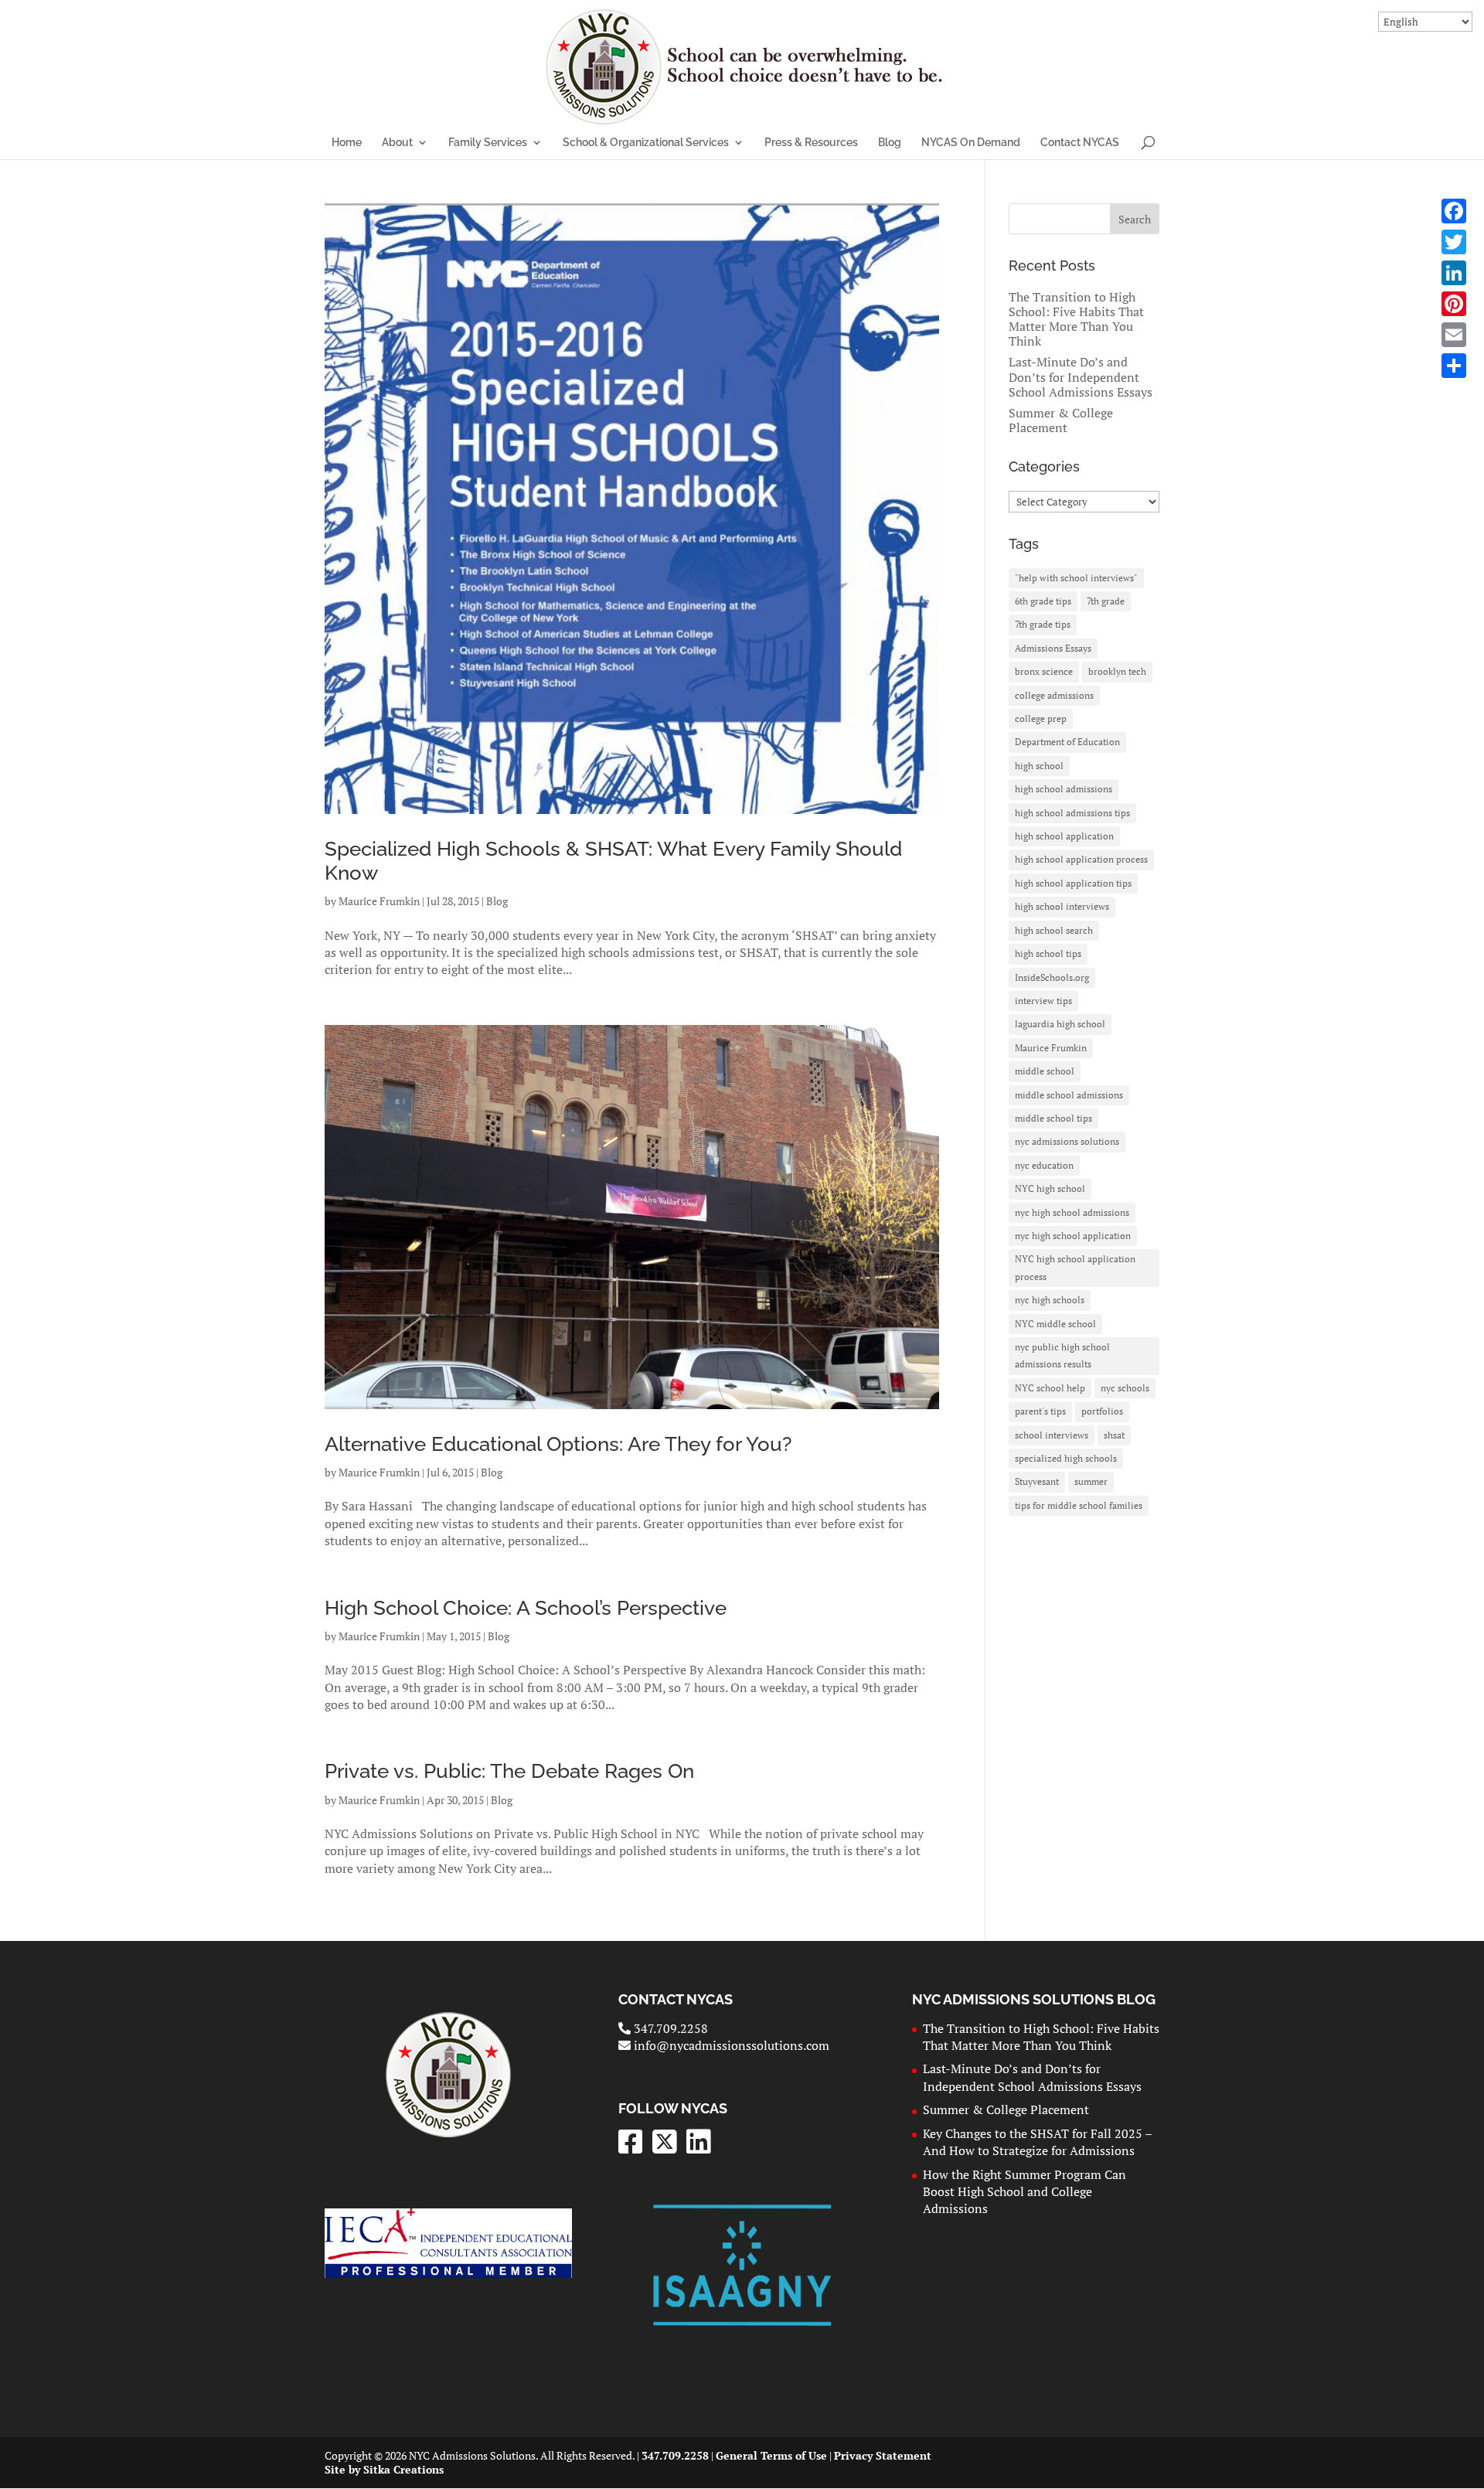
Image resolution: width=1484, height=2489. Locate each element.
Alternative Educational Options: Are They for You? (558, 1444)
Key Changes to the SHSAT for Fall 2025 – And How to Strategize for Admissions (1037, 2142)
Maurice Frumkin (379, 901)
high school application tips (1073, 883)
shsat (1114, 1435)
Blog (890, 143)
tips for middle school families (1079, 1505)
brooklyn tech (1117, 671)
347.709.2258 (669, 2028)
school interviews (1052, 1435)
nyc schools (1125, 1388)
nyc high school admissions (1072, 1212)
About (397, 143)
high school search (1054, 930)
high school (1039, 766)
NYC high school (1050, 1188)
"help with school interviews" (1076, 578)
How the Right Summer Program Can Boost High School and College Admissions (1025, 2192)
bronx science (1044, 671)
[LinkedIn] (1454, 273)
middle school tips (1053, 1118)
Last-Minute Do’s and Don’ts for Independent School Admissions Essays (1081, 376)
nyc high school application (1073, 1236)
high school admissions (1064, 789)
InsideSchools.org (1052, 977)
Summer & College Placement (1061, 420)
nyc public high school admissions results (1062, 1355)
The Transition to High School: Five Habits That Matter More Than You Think (1076, 319)
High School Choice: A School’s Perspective (526, 1608)
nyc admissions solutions (1067, 1141)
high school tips (1048, 953)
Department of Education (1067, 742)
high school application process (1081, 859)
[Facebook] (1454, 211)
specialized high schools (1066, 1458)
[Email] (1454, 335)
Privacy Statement (883, 2455)
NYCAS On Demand (971, 143)
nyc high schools (1050, 1300)
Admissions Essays (1053, 648)
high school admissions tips (1072, 813)
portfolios (1102, 1411)
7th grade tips (1043, 624)
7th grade (1106, 601)
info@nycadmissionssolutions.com (730, 2045)
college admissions (1054, 695)
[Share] (1454, 366)
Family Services (488, 143)
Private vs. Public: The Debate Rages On (509, 1771)
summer (1091, 1481)
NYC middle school (1055, 1324)
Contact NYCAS (1080, 143)
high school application (1064, 836)
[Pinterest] (1454, 304)
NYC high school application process (1075, 1267)
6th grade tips (1043, 601)
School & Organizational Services (646, 143)
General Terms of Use (771, 2455)
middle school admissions (1069, 1095)
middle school (1045, 1071)
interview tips (1043, 1001)
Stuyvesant (1037, 1481)
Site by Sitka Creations (384, 2469)
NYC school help (1050, 1388)
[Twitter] (1454, 242)
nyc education (1044, 1165)
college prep (1041, 718)
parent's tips (1040, 1411)
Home (347, 143)
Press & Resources (811, 143)
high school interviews (1062, 906)
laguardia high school (1060, 1024)
